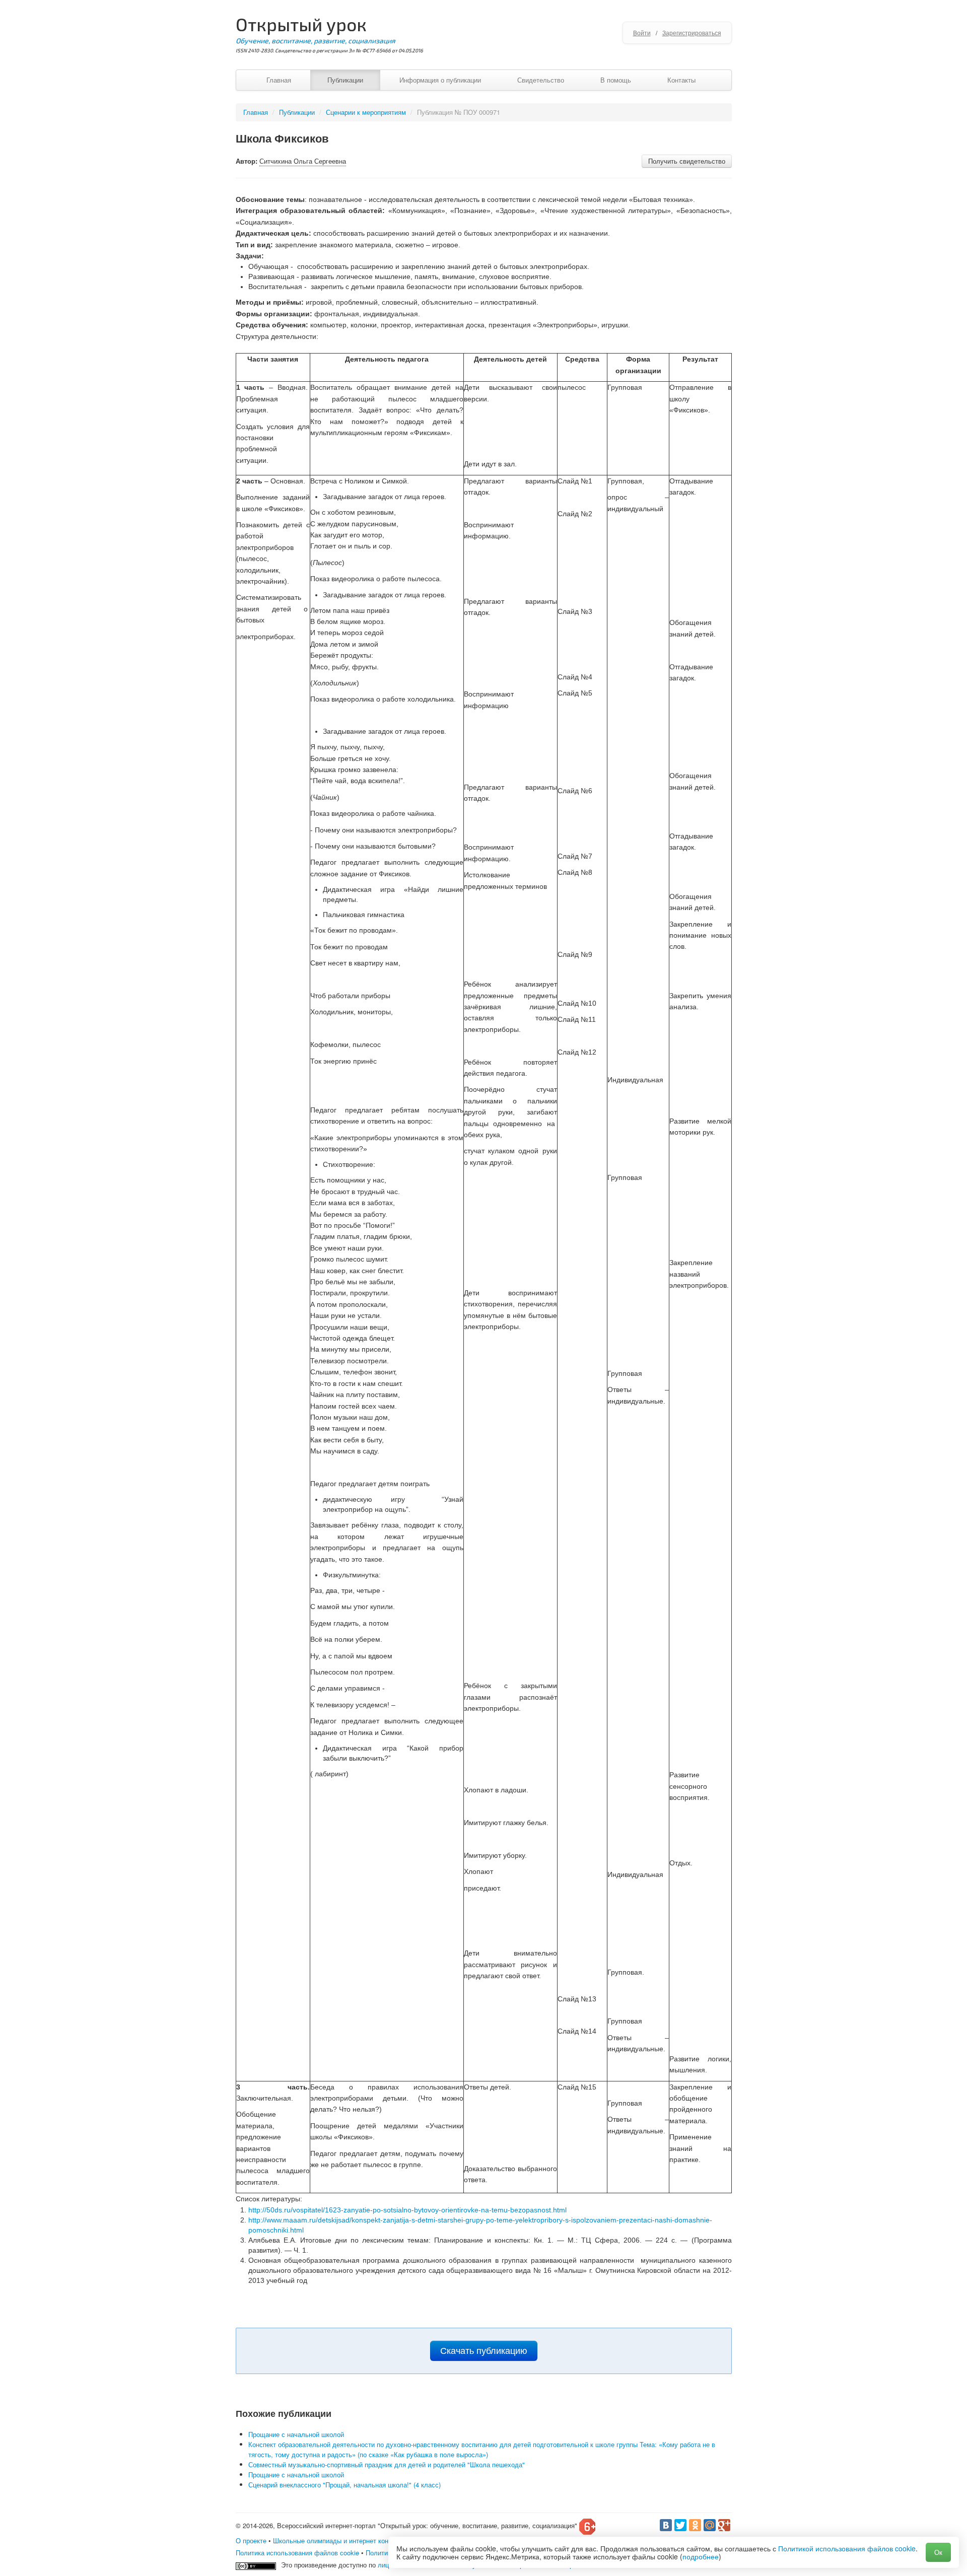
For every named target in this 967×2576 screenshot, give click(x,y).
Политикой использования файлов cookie (847, 2548)
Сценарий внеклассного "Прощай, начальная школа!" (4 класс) (344, 2485)
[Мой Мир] (710, 2525)
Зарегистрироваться (692, 32)
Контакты (681, 80)
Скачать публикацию (484, 2351)
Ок (938, 2552)
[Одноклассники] (695, 2525)
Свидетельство (541, 80)
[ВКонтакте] (666, 2525)
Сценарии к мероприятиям (366, 112)
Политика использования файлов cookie (297, 2553)
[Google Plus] (724, 2525)
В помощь (616, 80)
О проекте (251, 2540)
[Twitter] (680, 2525)
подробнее (701, 2556)
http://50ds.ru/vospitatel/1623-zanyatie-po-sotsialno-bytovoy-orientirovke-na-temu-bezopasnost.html (407, 2210)
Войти (642, 32)
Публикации (345, 80)
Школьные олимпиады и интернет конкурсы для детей (356, 2540)
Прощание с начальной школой (296, 2434)
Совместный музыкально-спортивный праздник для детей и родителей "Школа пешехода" (387, 2464)
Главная (279, 80)
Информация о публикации (440, 80)
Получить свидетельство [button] (687, 161)
